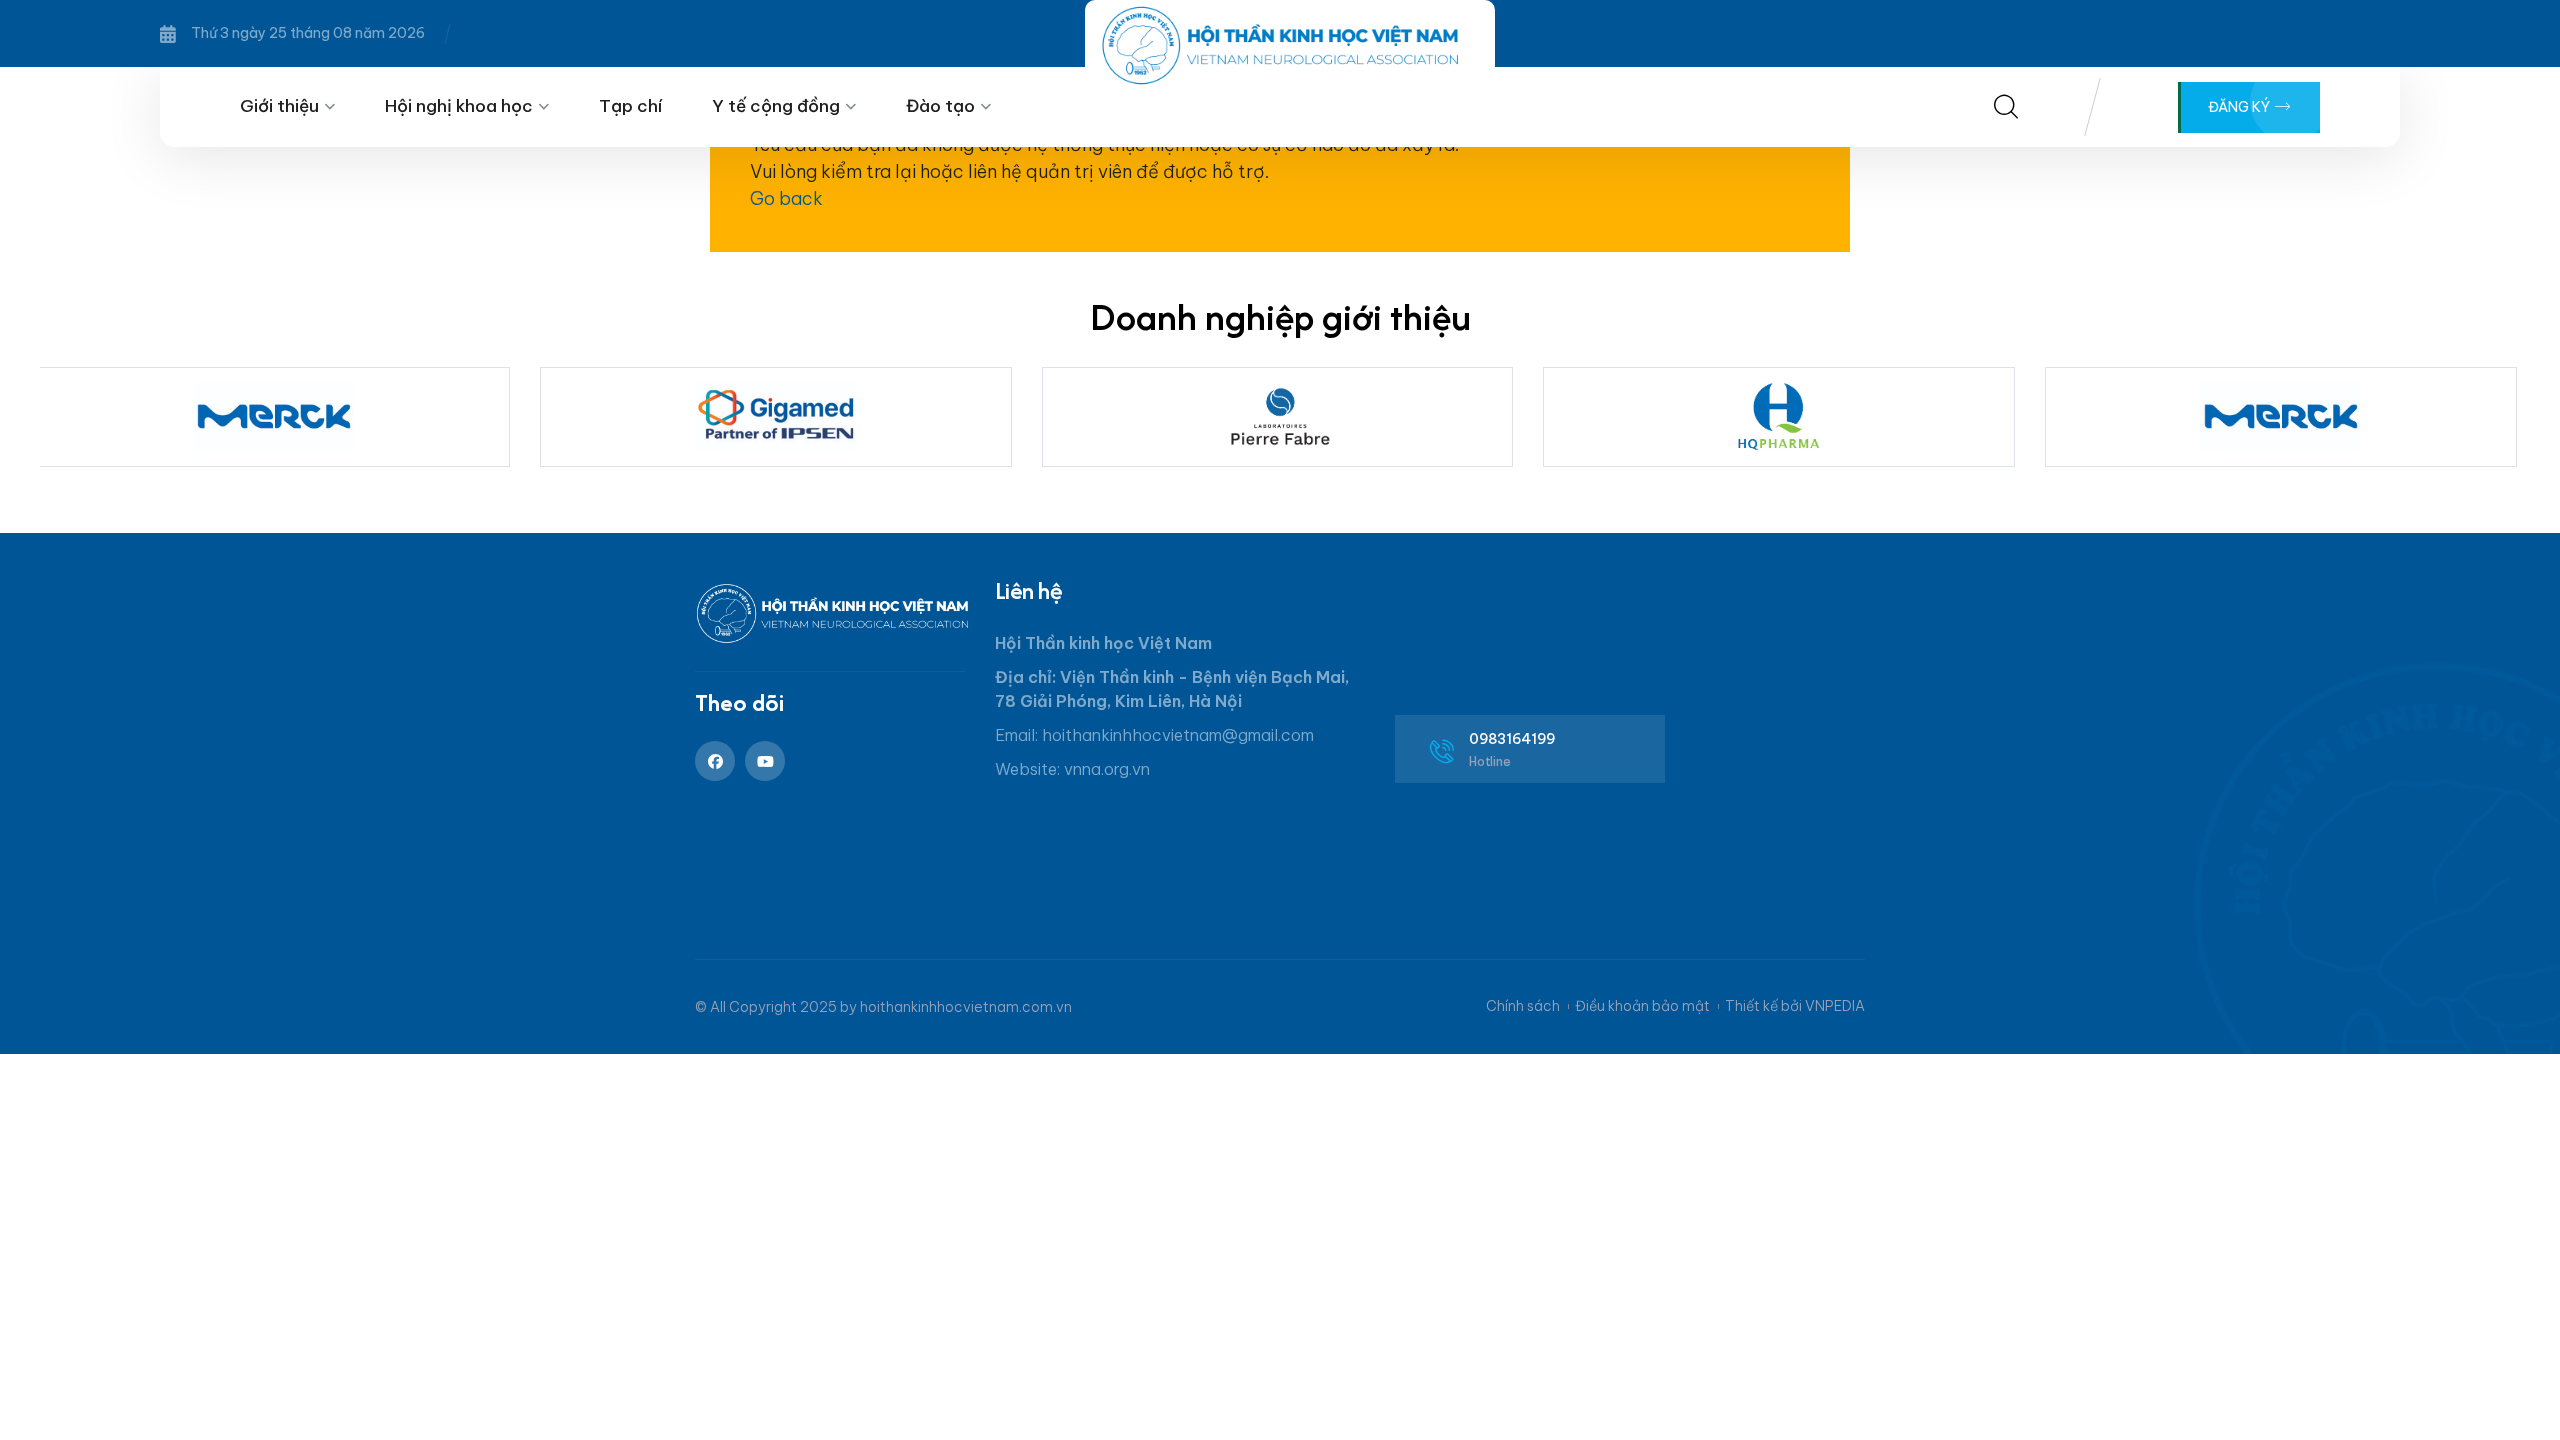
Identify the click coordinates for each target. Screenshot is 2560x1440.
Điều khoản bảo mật (1642, 1006)
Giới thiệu (279, 106)
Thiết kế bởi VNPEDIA (1795, 1006)
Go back (786, 198)
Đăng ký (2240, 107)
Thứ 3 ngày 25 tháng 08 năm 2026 (308, 33)
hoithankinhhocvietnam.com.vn (966, 1007)
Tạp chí (630, 106)
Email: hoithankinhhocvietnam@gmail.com (1154, 735)
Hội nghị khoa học (459, 106)
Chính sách (1523, 1006)
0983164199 (1512, 739)
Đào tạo (940, 106)
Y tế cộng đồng (776, 106)
